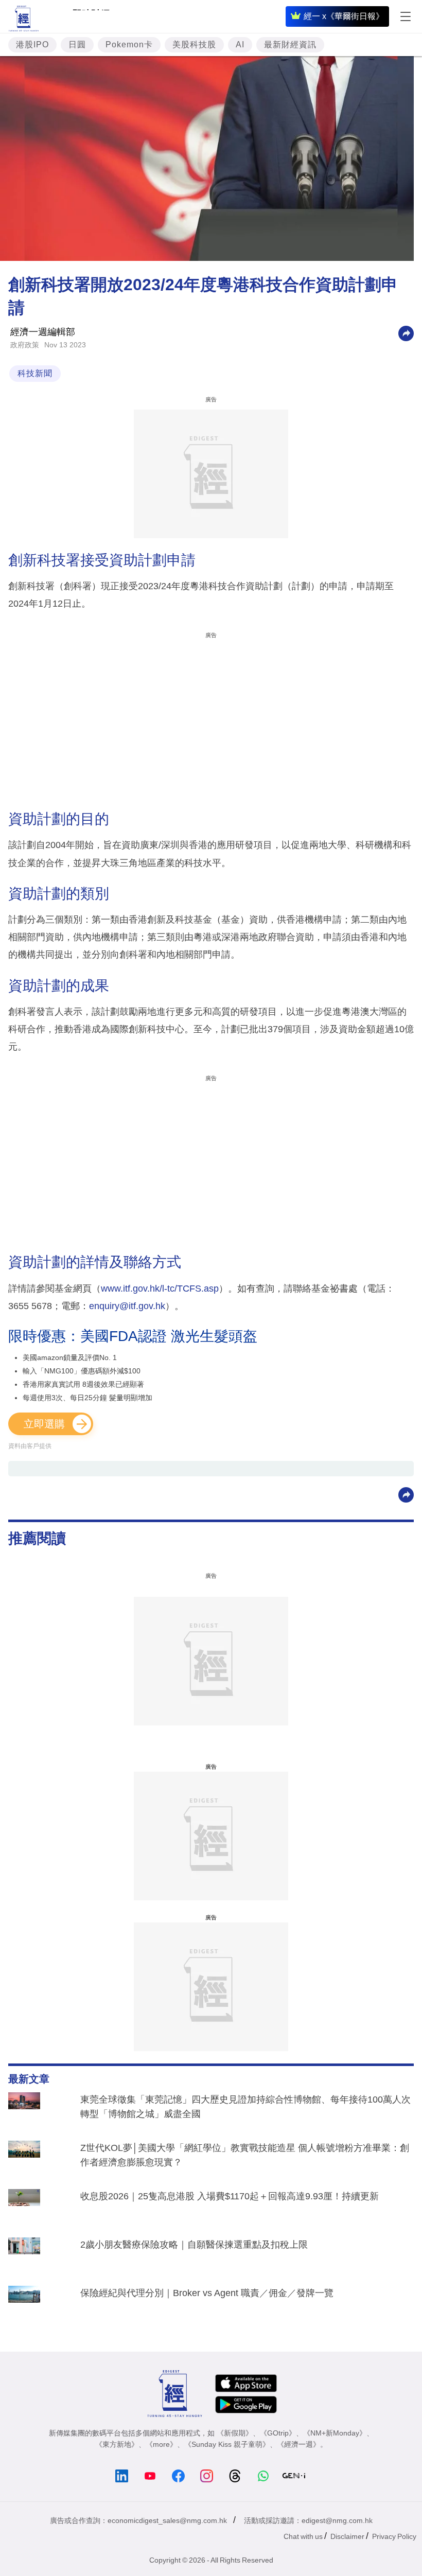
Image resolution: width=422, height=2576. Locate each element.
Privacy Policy (394, 2536)
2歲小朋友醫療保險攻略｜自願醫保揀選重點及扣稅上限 (194, 2245)
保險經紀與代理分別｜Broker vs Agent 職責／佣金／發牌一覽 (207, 2293)
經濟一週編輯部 (43, 332)
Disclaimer (347, 2536)
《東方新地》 (117, 2444)
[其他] (406, 333)
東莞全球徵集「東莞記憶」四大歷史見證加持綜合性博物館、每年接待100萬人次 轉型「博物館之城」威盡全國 (245, 2107)
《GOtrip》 (278, 2433)
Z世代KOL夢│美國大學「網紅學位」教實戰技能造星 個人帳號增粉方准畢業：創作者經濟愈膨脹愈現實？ (245, 2155)
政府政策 (25, 345)
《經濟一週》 (298, 2444)
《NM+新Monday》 (335, 2433)
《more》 (161, 2444)
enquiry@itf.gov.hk (127, 1306)
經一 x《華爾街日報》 (344, 16)
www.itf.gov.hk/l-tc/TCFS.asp (160, 1289)
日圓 (77, 45)
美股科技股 (194, 45)
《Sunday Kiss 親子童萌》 (227, 2444)
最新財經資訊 (290, 45)
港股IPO (32, 45)
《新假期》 (235, 2433)
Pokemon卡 (129, 45)
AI (240, 45)
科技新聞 (35, 373)
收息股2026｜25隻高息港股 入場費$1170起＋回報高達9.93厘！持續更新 (230, 2196)
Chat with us (303, 2536)
